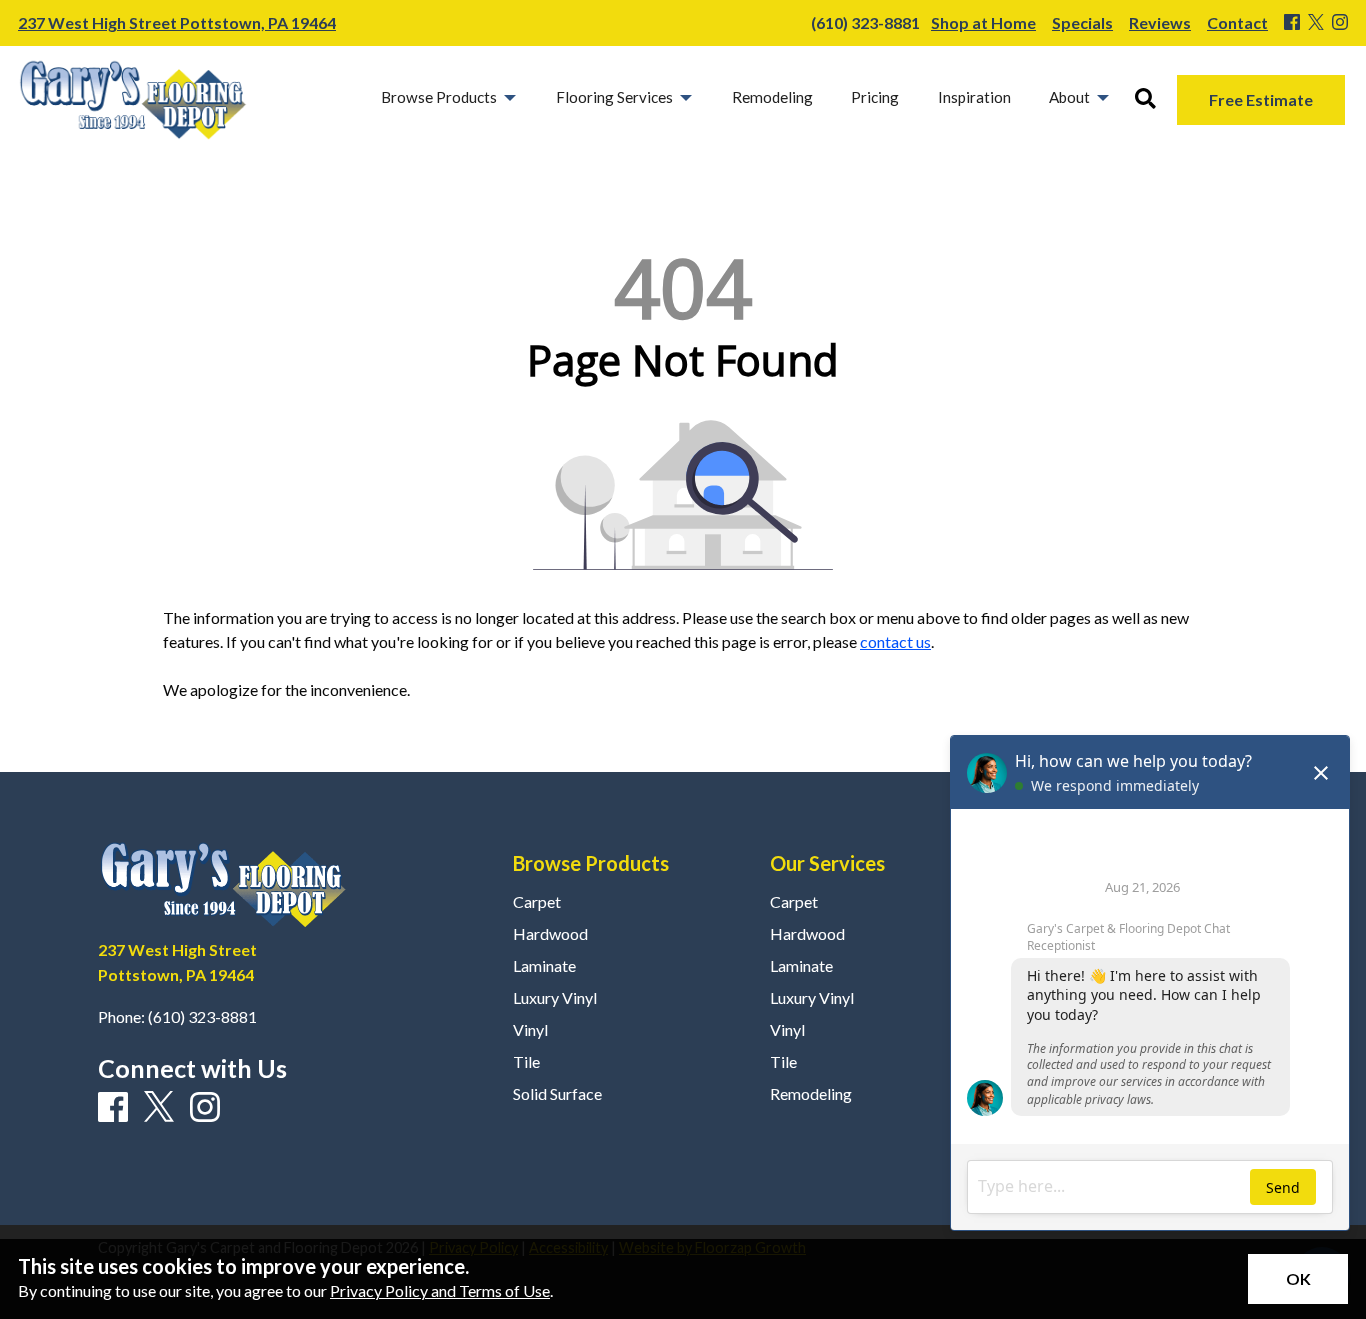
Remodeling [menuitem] (772, 97)
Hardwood (550, 934)
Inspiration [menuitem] (974, 97)
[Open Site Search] (1145, 99)
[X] (1316, 23)
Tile (526, 1062)
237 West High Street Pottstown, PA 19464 (177, 22)
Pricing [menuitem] (875, 97)
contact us (895, 641)
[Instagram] (1340, 23)
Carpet (537, 902)
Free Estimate (1261, 99)
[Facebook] (1292, 23)
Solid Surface (557, 1094)
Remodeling (811, 1094)
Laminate (544, 966)
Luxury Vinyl (555, 998)
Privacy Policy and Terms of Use (440, 1290)
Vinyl (530, 1030)
